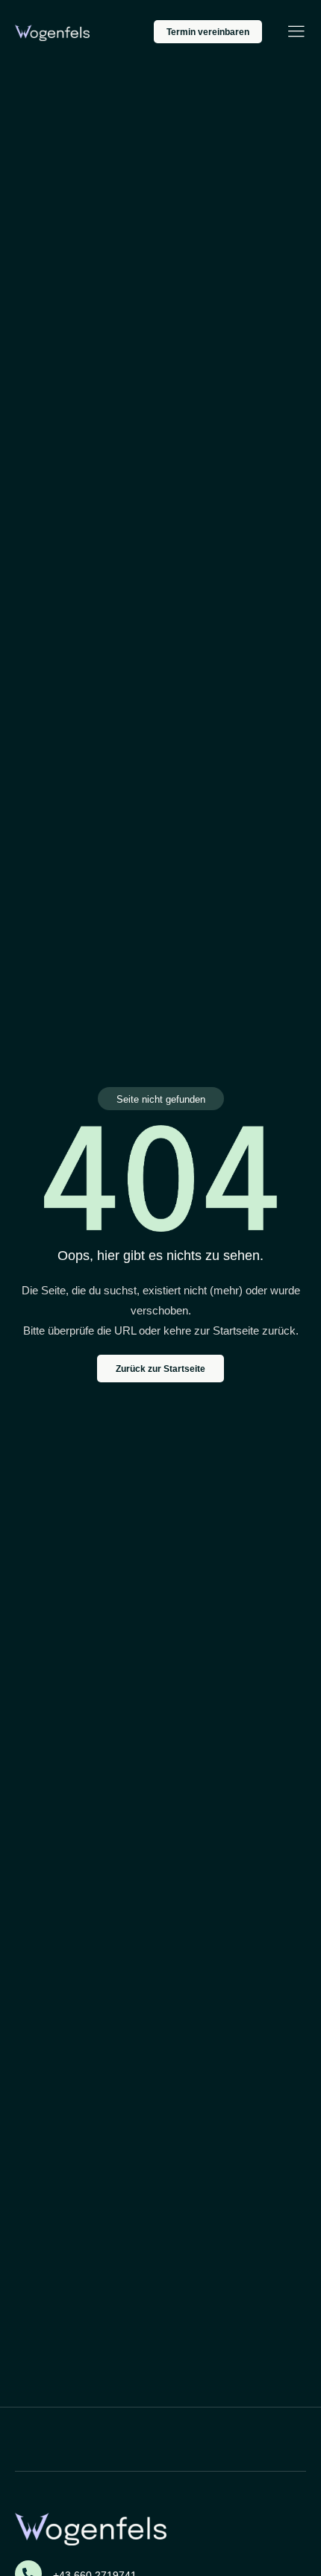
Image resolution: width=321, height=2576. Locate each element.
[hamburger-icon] (296, 33)
